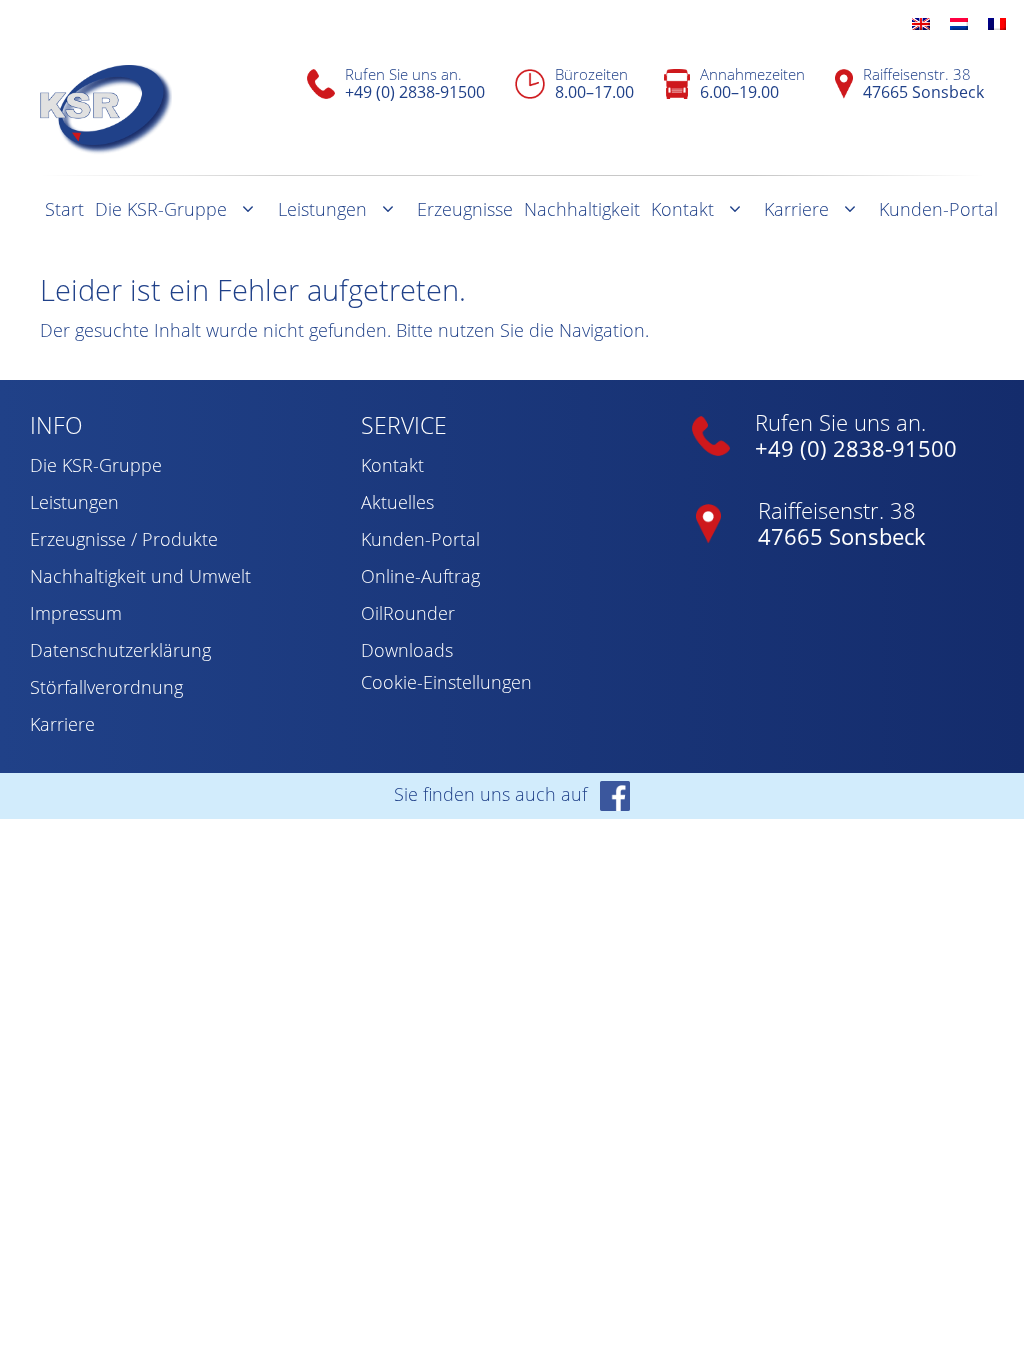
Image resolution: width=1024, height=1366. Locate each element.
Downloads (407, 650)
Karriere (796, 209)
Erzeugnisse (465, 209)
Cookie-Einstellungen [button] (446, 682)
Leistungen (322, 209)
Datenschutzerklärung (120, 650)
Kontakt (682, 209)
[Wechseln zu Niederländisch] (959, 22)
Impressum (76, 613)
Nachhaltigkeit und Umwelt (140, 576)
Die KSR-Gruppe (161, 209)
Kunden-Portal (938, 209)
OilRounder (408, 613)
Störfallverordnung (106, 687)
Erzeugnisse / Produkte (124, 539)
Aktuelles (397, 502)
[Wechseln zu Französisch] (997, 22)
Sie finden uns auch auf (493, 794)
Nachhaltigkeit (582, 209)
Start (64, 209)
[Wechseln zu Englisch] (921, 22)
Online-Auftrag (420, 576)
